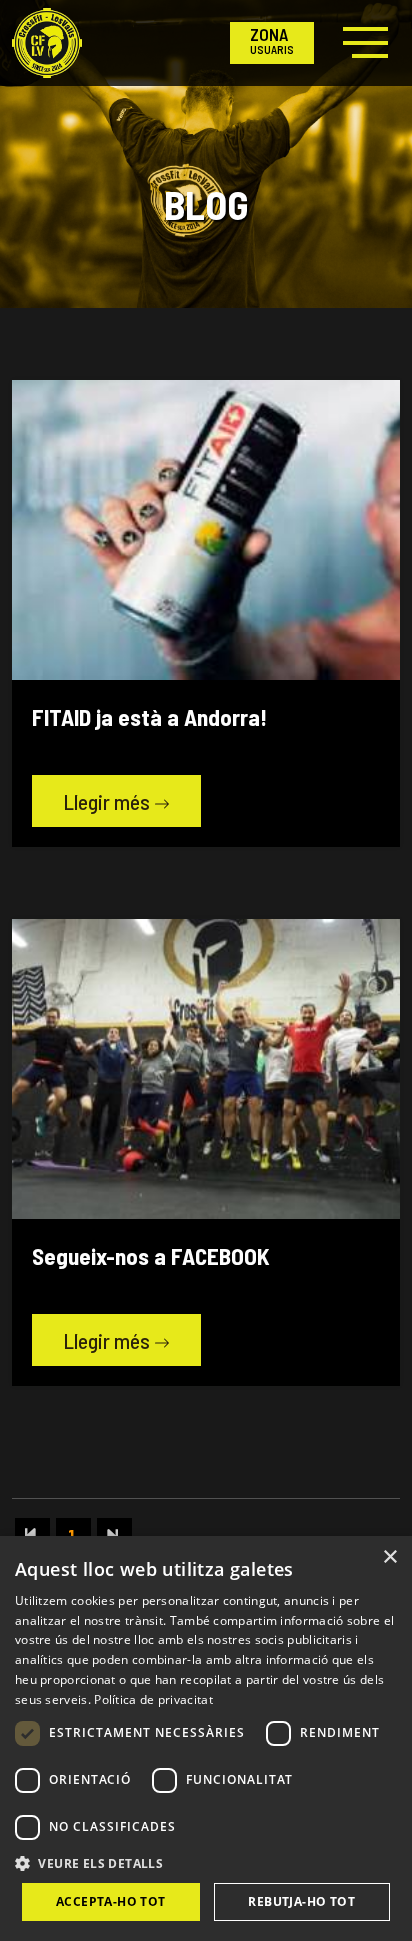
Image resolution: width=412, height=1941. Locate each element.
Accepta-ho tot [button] (111, 1901)
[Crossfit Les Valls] (47, 43)
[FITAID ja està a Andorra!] (206, 528)
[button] (206, 1863)
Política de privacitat (153, 1699)
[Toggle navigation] (363, 43)
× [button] (389, 1557)
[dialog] (206, 1738)
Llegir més (108, 801)
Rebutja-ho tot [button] (301, 1901)
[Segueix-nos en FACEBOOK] (206, 1067)
